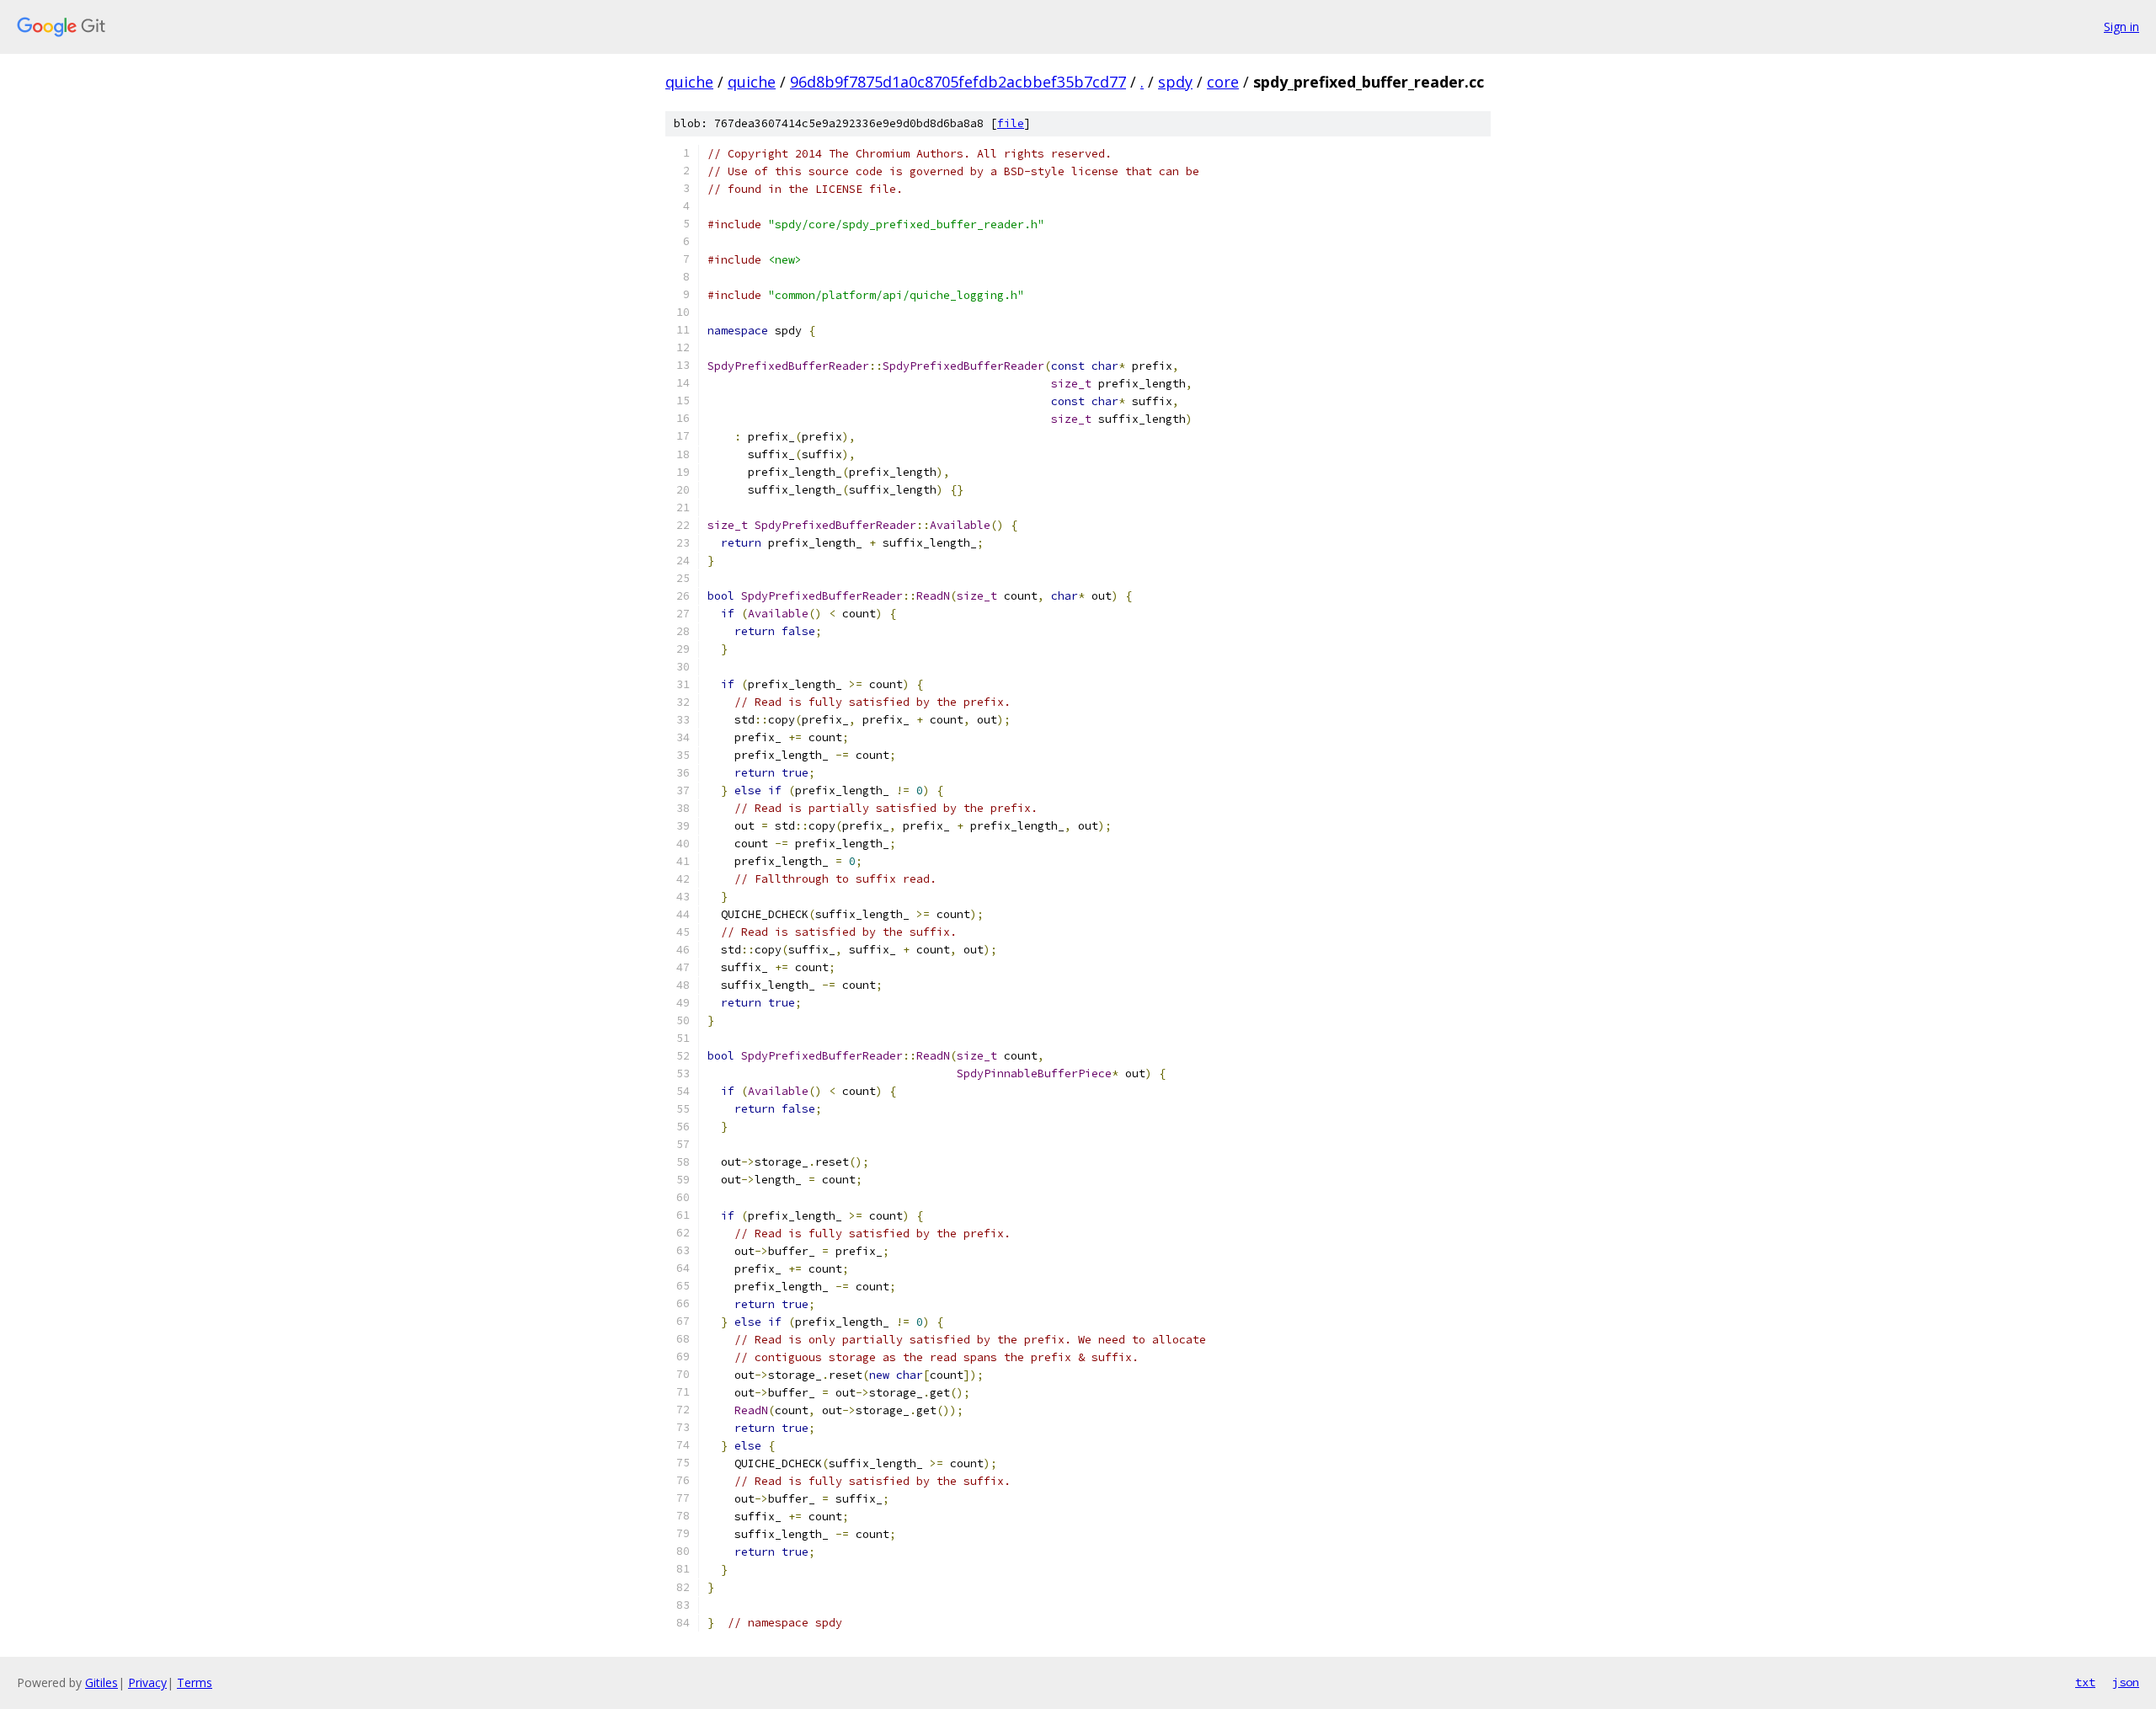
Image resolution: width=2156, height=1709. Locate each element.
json (2126, 1682)
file (1011, 123)
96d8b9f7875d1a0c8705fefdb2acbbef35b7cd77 (958, 82)
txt (2085, 1682)
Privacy (147, 1682)
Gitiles (101, 1682)
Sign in (2121, 27)
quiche (689, 82)
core (1223, 82)
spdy (1175, 82)
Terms (195, 1682)
